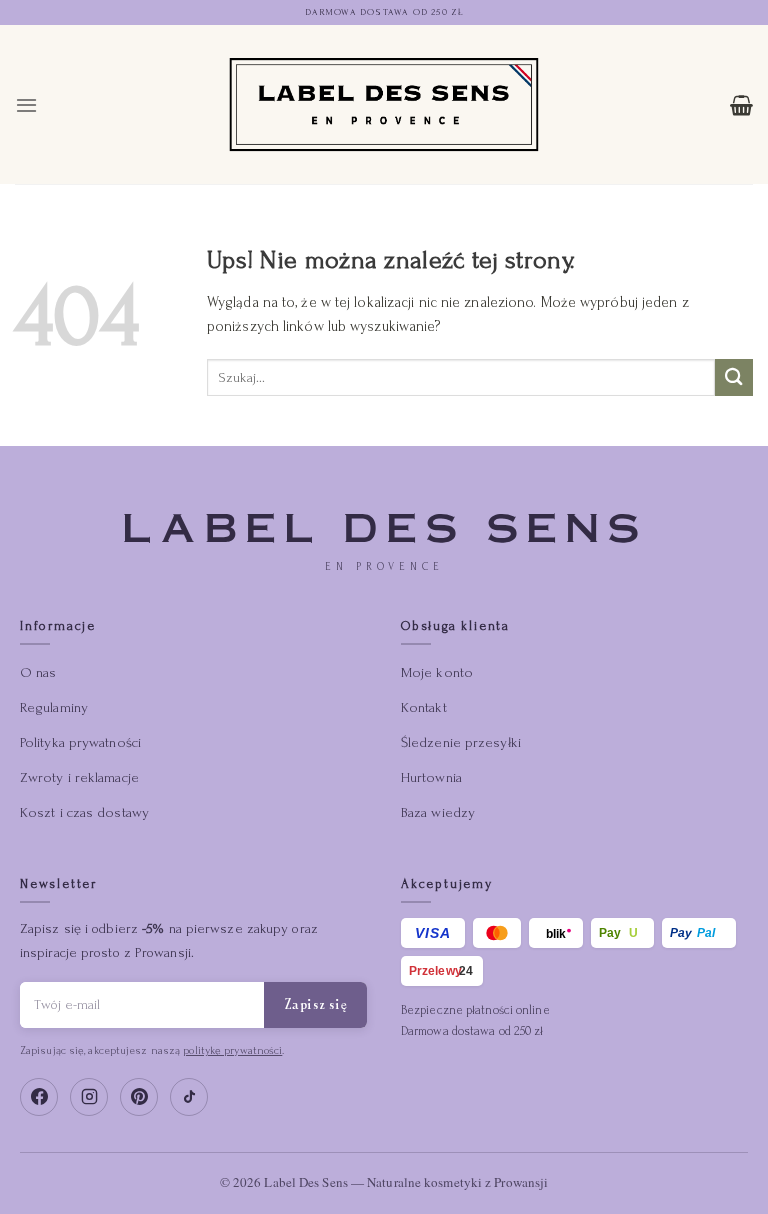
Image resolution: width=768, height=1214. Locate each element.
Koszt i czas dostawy (84, 812)
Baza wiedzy (438, 812)
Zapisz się (315, 1004)
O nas (38, 672)
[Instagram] (89, 1097)
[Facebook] (39, 1097)
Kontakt (424, 707)
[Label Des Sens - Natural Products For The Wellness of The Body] (384, 104)
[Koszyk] (741, 105)
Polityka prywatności (80, 742)
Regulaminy (54, 707)
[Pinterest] (139, 1097)
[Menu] (26, 105)
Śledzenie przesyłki (461, 742)
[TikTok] (189, 1097)
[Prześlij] (734, 377)
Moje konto (437, 672)
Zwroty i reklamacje (79, 777)
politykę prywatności (232, 1050)
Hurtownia (431, 777)
